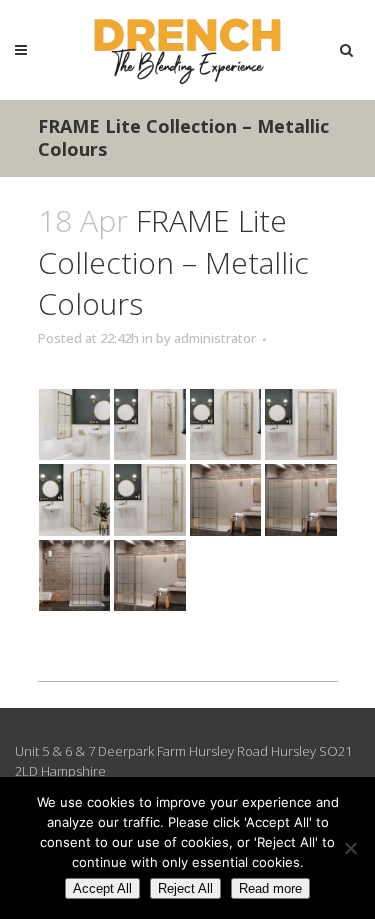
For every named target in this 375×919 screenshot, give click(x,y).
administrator (215, 338)
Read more (270, 888)
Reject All (185, 888)
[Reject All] (350, 848)
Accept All (102, 888)
